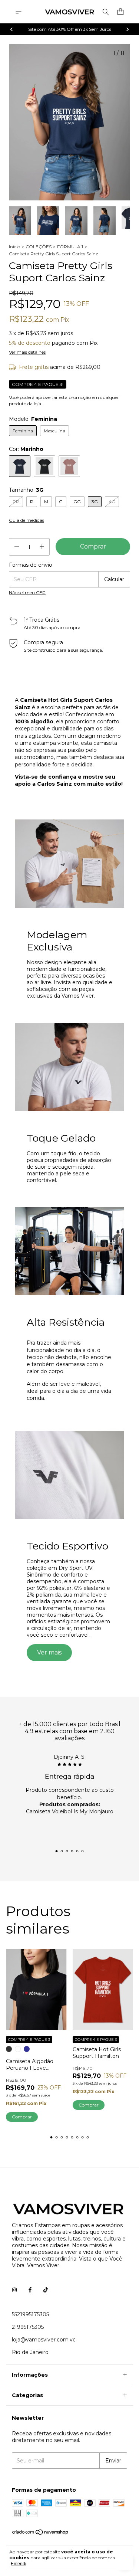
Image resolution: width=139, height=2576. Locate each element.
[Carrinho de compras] (120, 12)
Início (14, 247)
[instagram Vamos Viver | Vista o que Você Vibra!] (14, 2290)
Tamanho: (26, 490)
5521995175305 (30, 2314)
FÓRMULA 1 (70, 247)
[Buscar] (106, 12)
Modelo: (33, 419)
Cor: (26, 449)
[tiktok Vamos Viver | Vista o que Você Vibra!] (46, 2290)
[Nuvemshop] (41, 2534)
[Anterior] (11, 29)
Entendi (19, 2564)
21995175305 (28, 2327)
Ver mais (49, 1652)
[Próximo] (128, 29)
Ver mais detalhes (27, 352)
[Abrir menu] (19, 11)
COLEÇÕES (39, 247)
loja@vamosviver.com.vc (44, 2340)
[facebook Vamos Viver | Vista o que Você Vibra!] (30, 2290)
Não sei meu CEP (27, 593)
